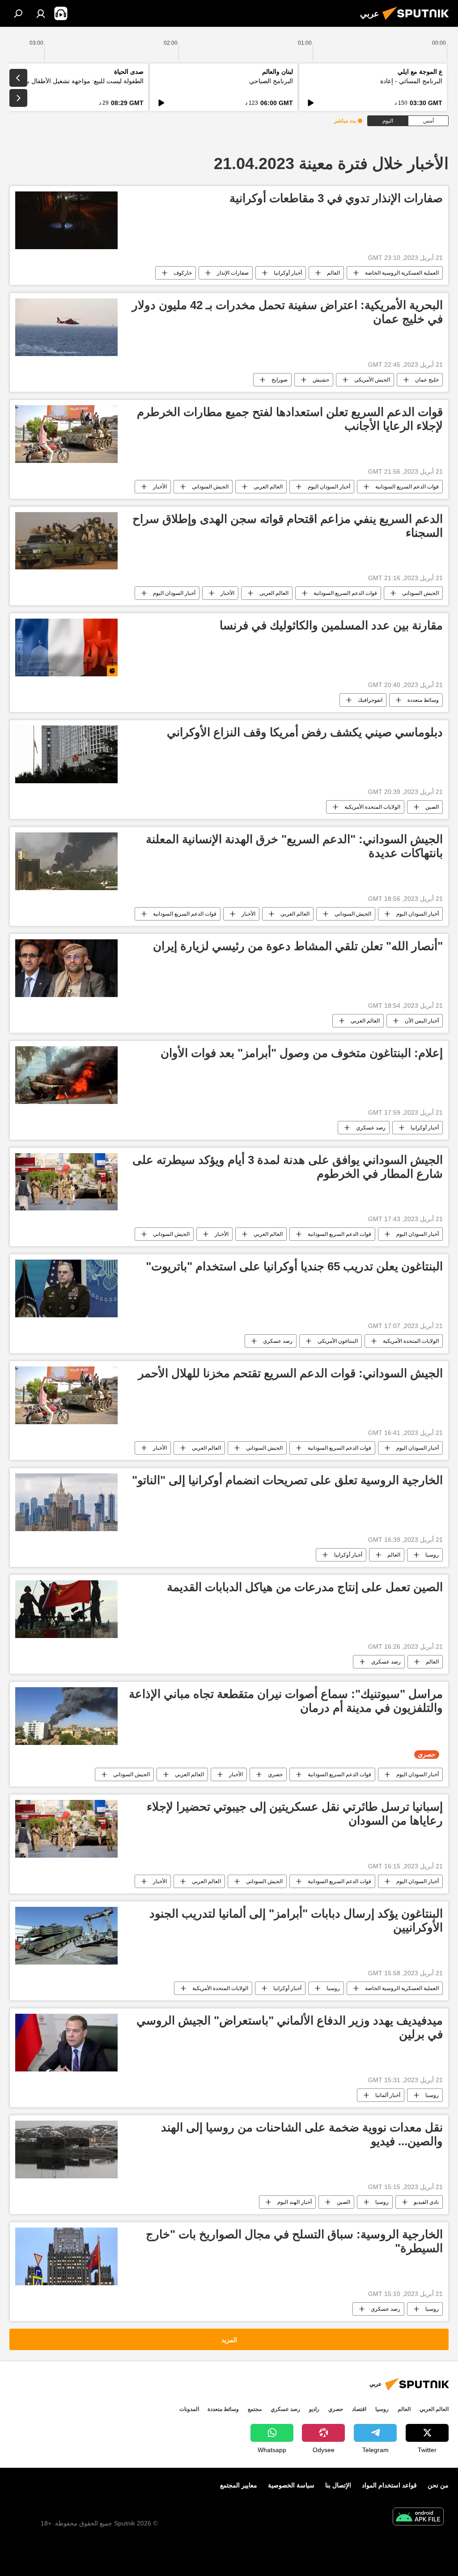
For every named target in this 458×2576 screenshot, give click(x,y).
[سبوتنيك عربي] (418, 21)
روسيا (432, 1555)
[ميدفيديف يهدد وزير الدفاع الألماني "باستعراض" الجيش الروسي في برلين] (66, 2043)
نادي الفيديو (426, 2202)
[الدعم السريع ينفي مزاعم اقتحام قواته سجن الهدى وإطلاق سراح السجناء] (66, 541)
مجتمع (255, 2409)
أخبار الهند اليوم (295, 2202)
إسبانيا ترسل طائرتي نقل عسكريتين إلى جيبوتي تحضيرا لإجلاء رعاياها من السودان (295, 1814)
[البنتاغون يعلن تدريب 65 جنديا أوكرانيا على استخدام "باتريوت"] (66, 1288)
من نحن (438, 2485)
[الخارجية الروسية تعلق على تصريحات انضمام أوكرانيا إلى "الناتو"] (66, 1502)
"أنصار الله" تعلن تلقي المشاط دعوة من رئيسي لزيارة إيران (298, 946)
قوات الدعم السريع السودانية (407, 487)
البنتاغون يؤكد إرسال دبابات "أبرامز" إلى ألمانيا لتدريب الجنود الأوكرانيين (296, 1920)
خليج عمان (427, 380)
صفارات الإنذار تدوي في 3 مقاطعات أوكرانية (336, 198)
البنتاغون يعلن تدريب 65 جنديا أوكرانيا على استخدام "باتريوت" (294, 1266)
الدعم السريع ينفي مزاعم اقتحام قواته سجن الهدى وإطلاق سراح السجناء (288, 526)
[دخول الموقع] (41, 13)
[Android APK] (418, 2518)
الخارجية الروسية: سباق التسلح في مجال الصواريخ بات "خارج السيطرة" (294, 2241)
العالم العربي (268, 487)
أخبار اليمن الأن (422, 1021)
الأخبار (160, 487)
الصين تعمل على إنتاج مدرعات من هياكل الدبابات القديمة (305, 1587)
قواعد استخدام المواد (389, 2485)
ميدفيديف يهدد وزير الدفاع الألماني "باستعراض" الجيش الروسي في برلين (290, 2027)
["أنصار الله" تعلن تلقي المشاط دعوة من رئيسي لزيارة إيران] (66, 968)
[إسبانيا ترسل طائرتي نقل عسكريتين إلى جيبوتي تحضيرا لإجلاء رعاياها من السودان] (66, 1829)
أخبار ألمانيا (388, 2095)
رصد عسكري (371, 1128)
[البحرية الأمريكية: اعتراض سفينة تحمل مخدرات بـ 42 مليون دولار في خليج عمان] (66, 327)
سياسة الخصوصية (291, 2485)
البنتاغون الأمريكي (338, 1341)
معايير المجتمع (239, 2485)
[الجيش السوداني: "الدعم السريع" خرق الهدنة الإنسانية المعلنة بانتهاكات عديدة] (66, 861)
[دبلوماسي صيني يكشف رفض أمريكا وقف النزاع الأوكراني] (66, 754)
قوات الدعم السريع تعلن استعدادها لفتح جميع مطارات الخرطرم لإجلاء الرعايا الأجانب (290, 419)
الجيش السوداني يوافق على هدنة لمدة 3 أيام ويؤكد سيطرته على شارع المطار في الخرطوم (288, 1167)
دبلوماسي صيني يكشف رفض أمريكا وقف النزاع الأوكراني (305, 732)
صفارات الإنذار (233, 273)
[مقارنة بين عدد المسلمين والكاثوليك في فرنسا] (66, 647)
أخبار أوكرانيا (288, 273)
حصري (275, 1774)
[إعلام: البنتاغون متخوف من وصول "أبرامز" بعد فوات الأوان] (66, 1075)
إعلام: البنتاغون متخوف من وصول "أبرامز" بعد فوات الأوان (302, 1053)
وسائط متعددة (423, 700)
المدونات (189, 2409)
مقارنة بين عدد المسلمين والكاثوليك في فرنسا (331, 625)
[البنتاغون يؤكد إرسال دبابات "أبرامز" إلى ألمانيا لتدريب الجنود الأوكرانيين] (66, 1936)
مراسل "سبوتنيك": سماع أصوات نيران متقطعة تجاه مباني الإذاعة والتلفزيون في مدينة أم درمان (286, 1701)
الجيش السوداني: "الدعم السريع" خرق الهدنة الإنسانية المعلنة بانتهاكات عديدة (294, 846)
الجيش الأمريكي (372, 380)
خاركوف (183, 273)
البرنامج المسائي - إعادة (411, 81)
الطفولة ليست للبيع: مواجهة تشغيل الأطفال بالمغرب (76, 81)
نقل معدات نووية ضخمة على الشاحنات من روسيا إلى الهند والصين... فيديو (302, 2134)
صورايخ (280, 380)
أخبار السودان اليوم (329, 487)
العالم (333, 273)
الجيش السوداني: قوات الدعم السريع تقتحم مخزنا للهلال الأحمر (290, 1373)
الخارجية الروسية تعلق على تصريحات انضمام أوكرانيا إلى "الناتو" (287, 1480)
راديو (314, 2409)
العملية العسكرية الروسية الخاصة (402, 273)
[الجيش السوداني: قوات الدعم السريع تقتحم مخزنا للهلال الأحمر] (66, 1395)
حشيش (321, 380)
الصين (432, 807)
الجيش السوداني (210, 487)
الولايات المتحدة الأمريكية (372, 807)
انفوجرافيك (370, 700)
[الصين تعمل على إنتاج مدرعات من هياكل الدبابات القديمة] (66, 1609)
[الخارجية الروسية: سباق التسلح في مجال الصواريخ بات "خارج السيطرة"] (66, 2256)
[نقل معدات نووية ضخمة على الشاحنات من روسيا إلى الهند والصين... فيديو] (66, 2149)
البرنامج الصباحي (271, 81)
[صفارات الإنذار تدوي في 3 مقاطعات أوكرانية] (66, 220)
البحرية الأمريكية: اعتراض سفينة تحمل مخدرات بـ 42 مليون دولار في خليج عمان (287, 312)
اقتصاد (359, 2409)
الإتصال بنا (338, 2485)
